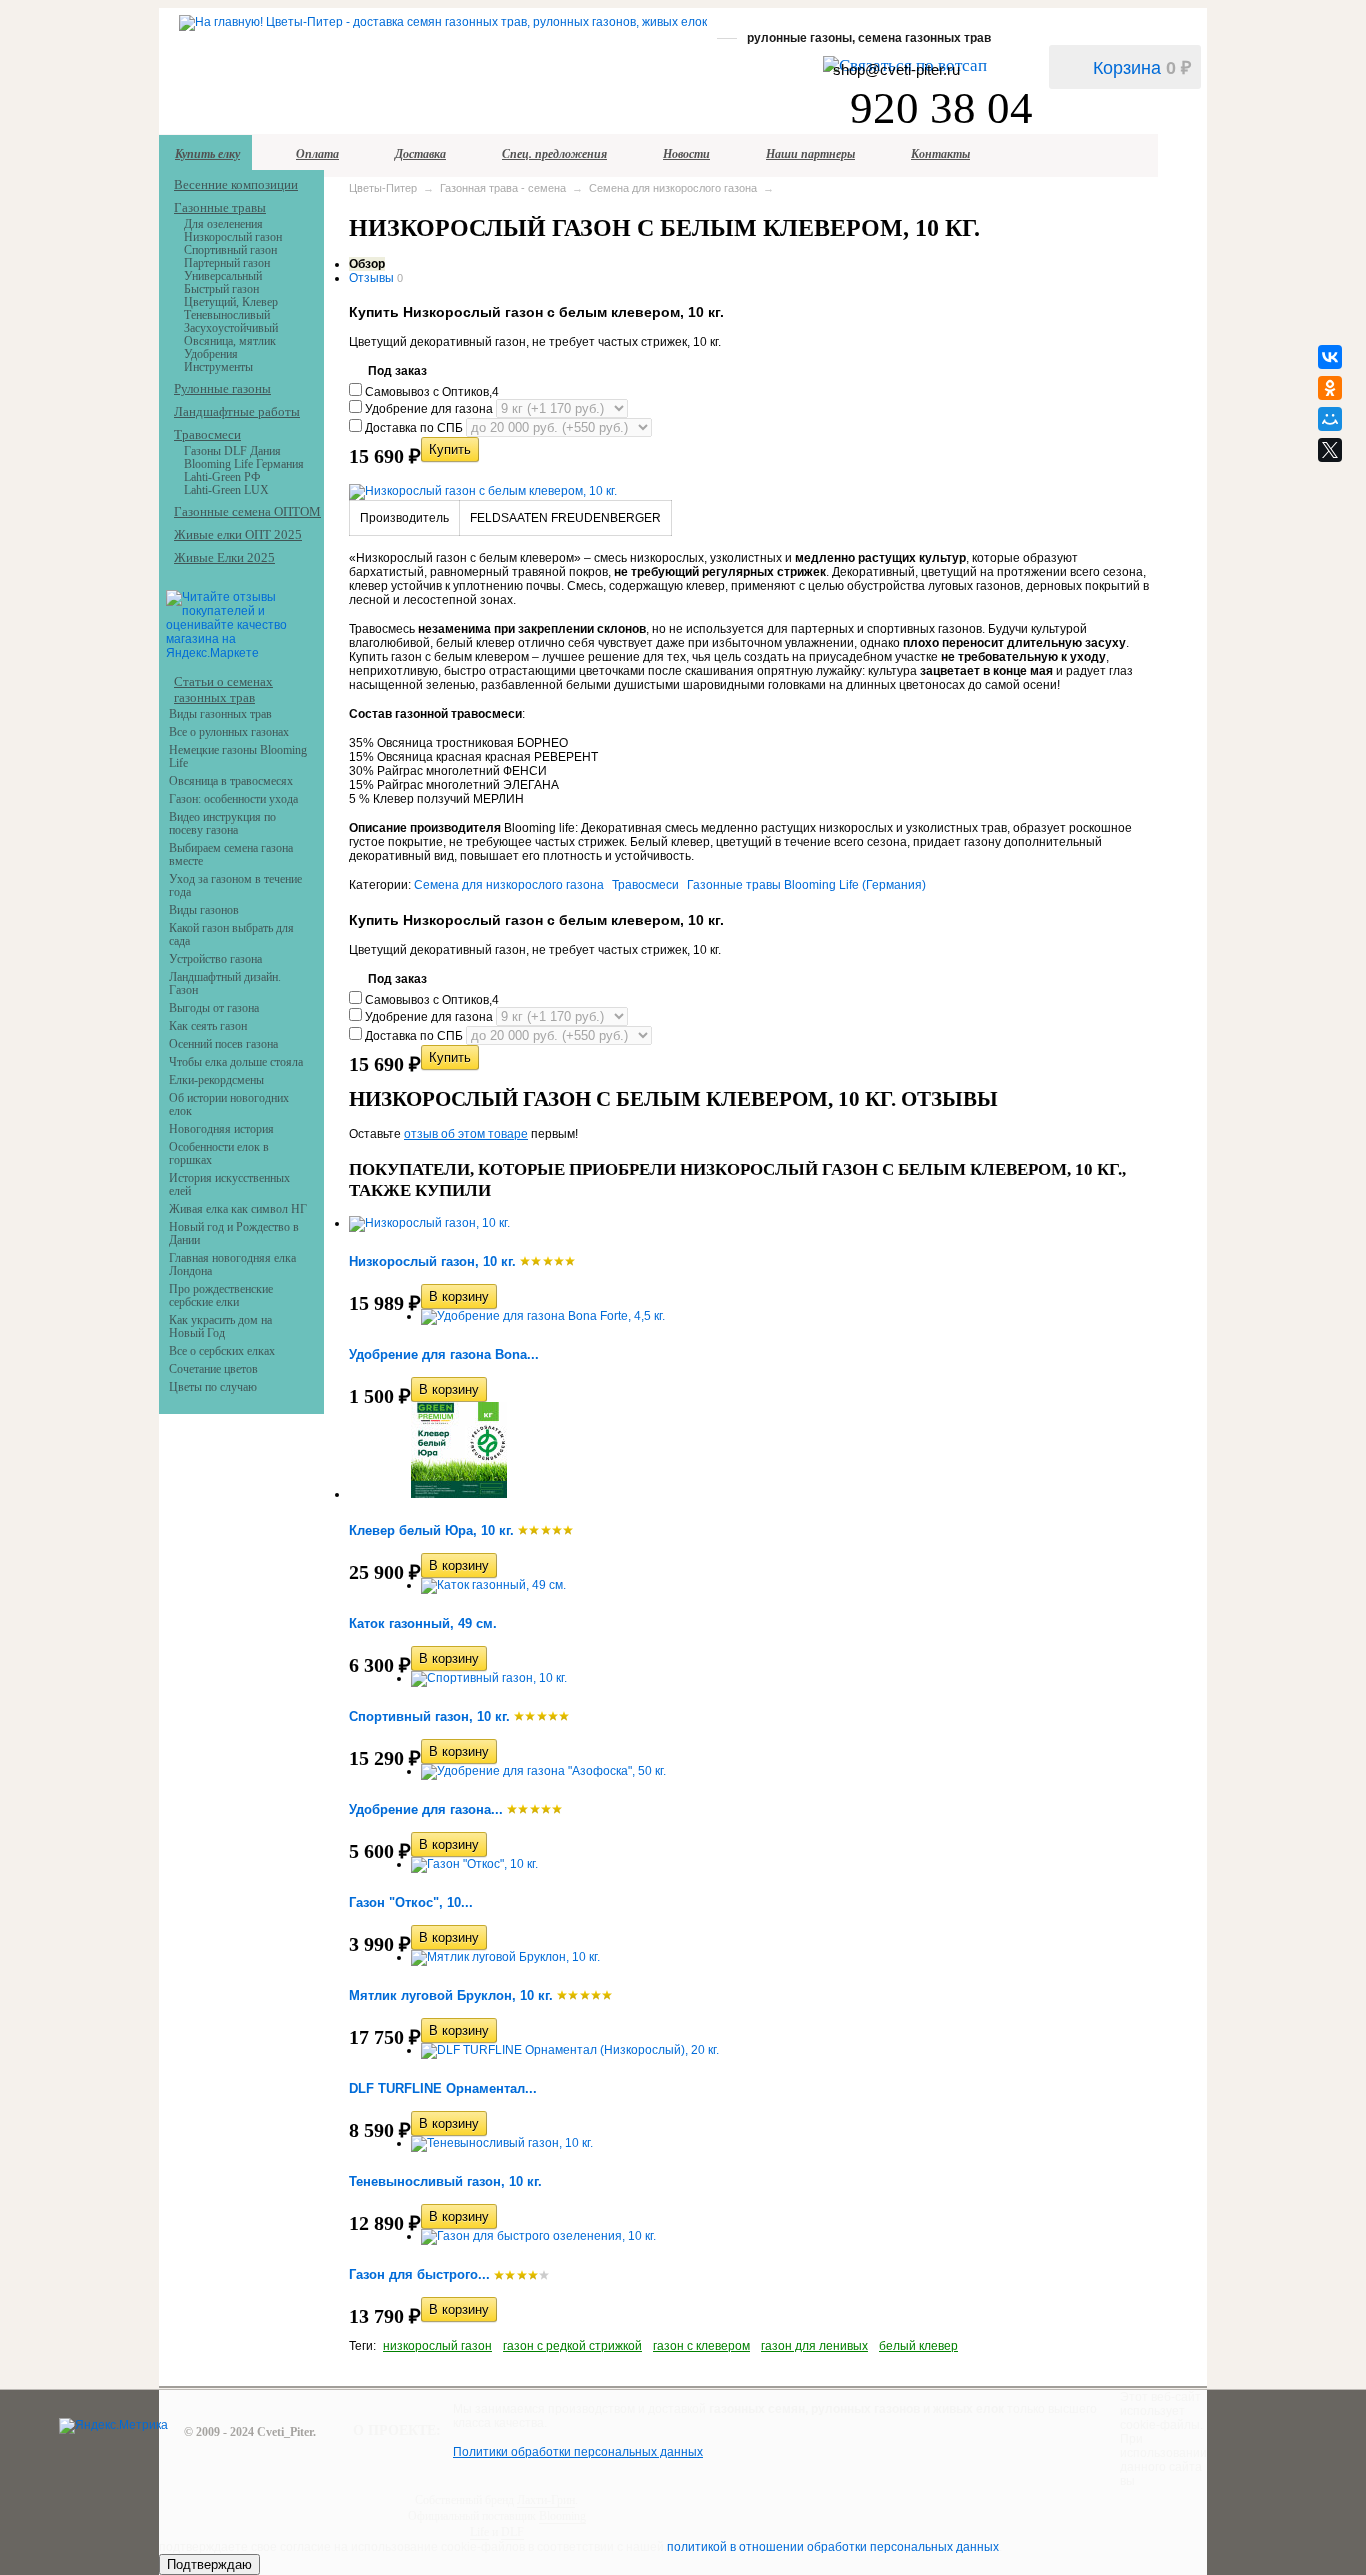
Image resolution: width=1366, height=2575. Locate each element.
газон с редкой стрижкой (572, 2346)
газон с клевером (701, 2346)
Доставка (420, 153)
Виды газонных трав (220, 714)
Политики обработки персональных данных (578, 2452)
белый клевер (918, 2346)
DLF (512, 2532)
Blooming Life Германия (244, 464)
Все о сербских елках (222, 1351)
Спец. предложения (554, 153)
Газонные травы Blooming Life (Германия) (806, 885)
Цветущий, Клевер (231, 302)
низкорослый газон (437, 2346)
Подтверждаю (209, 2564)
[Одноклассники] (1330, 388)
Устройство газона (215, 959)
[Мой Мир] (1330, 419)
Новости (686, 153)
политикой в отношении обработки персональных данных (833, 2547)
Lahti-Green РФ (222, 477)
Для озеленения (223, 224)
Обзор (367, 264)
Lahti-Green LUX (226, 490)
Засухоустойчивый (231, 328)
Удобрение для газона (429, 409)
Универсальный (223, 276)
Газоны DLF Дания (232, 451)
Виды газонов (204, 910)
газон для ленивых (814, 2346)
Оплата (317, 153)
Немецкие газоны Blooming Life (238, 756)
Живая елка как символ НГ (238, 1209)
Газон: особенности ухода (233, 799)
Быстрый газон (221, 289)
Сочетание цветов (213, 1369)
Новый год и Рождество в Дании (234, 1233)
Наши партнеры (810, 153)
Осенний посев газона (223, 1044)
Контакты (940, 153)
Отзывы (371, 278)
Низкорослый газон (233, 237)
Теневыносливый (227, 315)
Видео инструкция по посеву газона (222, 823)
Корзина (1142, 68)
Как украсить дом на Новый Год (220, 1326)
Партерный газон (227, 263)
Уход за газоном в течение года (235, 885)
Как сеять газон (208, 1026)
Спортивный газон (230, 250)
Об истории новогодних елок (229, 1104)
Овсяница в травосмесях (231, 781)
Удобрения (211, 354)
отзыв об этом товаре (466, 1134)
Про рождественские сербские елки (221, 1295)
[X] (1330, 450)
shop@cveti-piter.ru (896, 69)
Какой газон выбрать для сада (231, 934)
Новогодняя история (221, 1129)
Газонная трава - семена (503, 188)
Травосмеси (645, 885)
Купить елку (207, 153)
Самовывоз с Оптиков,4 (430, 392)
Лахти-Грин (546, 2500)
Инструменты (218, 367)
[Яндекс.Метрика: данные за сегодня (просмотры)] (113, 2426)
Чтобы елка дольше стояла (236, 1062)
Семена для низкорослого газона (673, 188)
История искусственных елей (229, 1184)
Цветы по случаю (213, 1387)
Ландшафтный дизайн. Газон (225, 983)
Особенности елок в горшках (219, 1153)
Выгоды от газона (214, 1008)
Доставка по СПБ (414, 428)
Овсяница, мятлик (230, 341)
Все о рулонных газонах (229, 732)
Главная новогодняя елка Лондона (232, 1264)
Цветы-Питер (383, 188)
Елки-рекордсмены (216, 1080)
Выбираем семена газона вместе (231, 854)
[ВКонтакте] (1330, 357)
